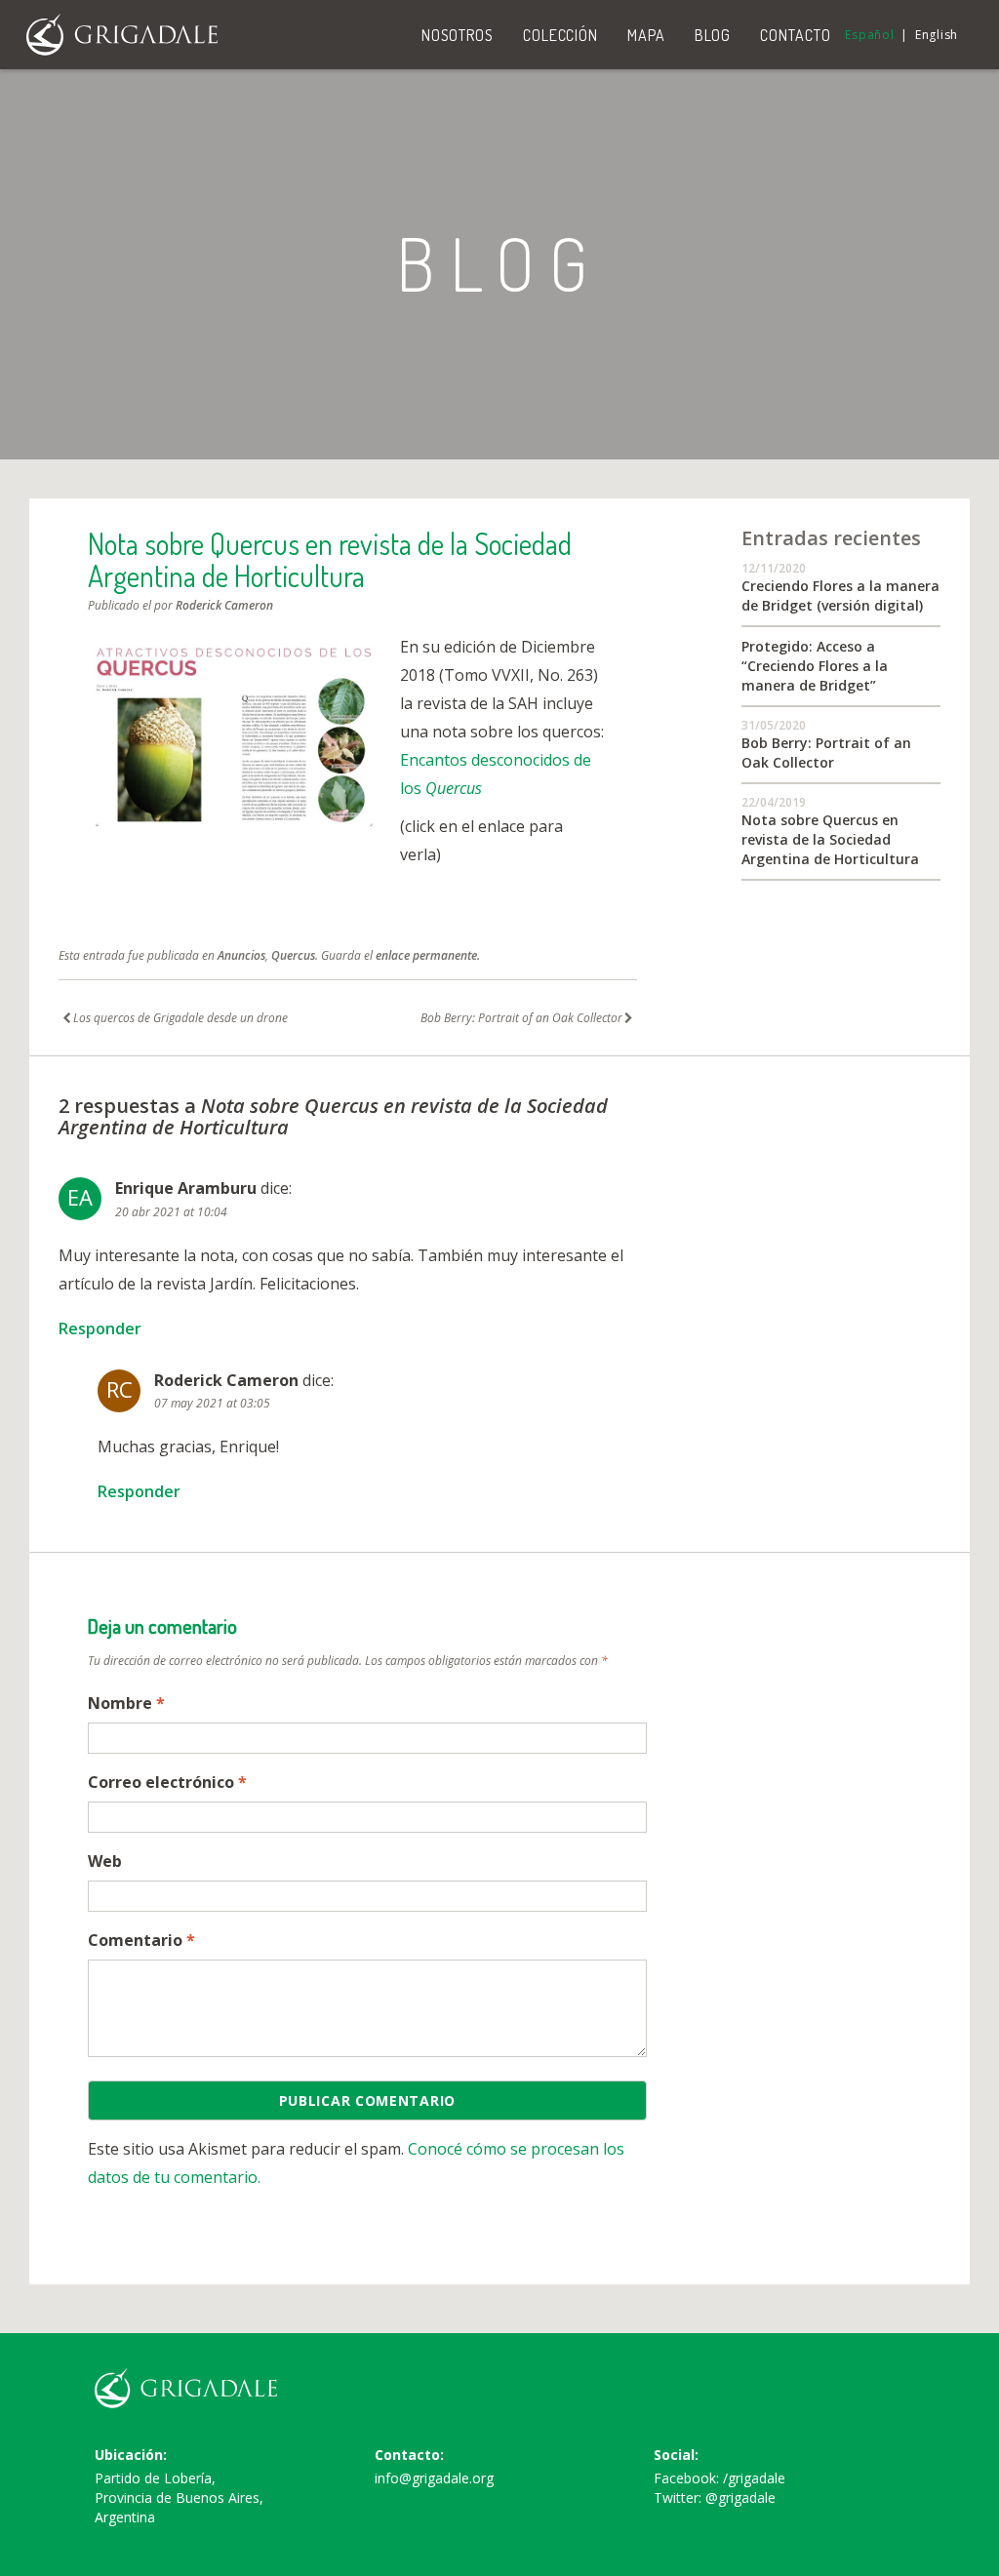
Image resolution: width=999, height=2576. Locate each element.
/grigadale (754, 2478)
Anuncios (241, 955)
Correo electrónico (167, 1782)
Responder (100, 1328)
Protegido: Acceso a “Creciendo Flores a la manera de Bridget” (815, 666)
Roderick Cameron (224, 605)
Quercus (293, 955)
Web (105, 1861)
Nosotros (458, 35)
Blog (713, 35)
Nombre (126, 1703)
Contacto (795, 35)
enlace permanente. (428, 955)
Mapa (646, 35)
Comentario (141, 1940)
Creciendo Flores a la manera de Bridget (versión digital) (840, 595)
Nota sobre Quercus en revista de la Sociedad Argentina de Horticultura (830, 839)
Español (869, 35)
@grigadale (740, 2497)
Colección (560, 35)
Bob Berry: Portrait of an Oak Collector (826, 753)
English (937, 35)
